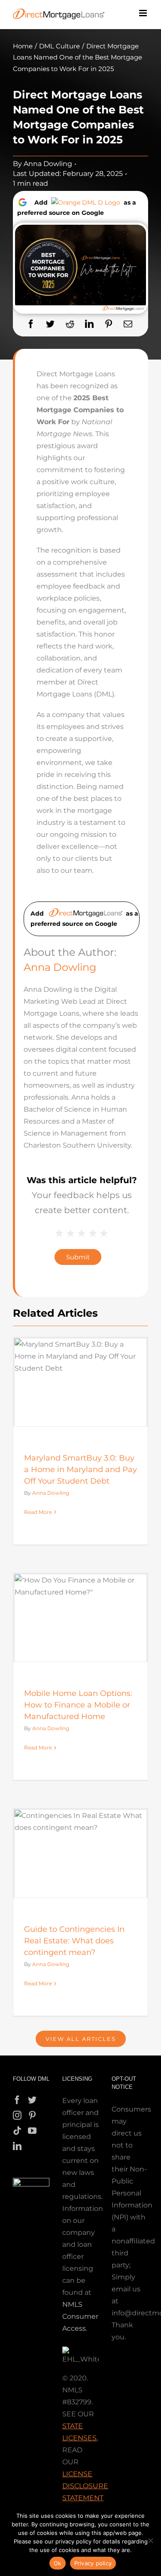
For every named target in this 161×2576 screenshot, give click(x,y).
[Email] (128, 324)
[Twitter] (50, 324)
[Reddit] (70, 324)
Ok (58, 2563)
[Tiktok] (17, 2131)
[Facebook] (31, 324)
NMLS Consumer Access (80, 2316)
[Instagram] (17, 2115)
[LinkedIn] (89, 324)
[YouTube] (32, 2131)
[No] (150, 2540)
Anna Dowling (48, 164)
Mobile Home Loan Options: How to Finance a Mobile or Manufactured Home (78, 1705)
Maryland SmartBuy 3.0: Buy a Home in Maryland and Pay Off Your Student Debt (80, 1469)
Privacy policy (93, 2563)
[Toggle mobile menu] (144, 13)
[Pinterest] (109, 324)
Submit (78, 1257)
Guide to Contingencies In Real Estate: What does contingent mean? (74, 1941)
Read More (38, 1512)
